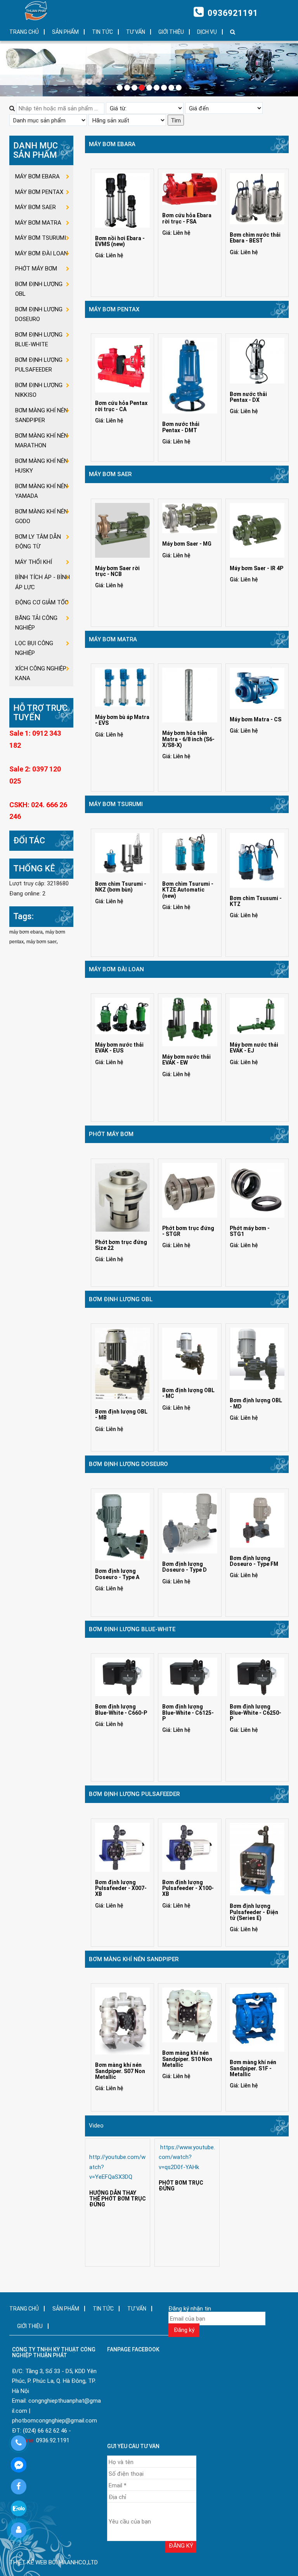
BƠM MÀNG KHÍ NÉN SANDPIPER (134, 1959)
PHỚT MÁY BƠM (111, 1134)
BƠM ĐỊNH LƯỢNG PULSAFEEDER (134, 1794)
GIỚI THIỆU (171, 32)
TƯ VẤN (136, 32)
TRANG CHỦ (24, 32)
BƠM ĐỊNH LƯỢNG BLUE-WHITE (132, 1629)
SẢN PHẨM (65, 32)
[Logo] (38, 11)
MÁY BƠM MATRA (113, 639)
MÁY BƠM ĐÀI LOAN (116, 969)
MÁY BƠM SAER (110, 474)
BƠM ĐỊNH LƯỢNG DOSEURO (128, 1464)
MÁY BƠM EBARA (112, 144)
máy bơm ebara (26, 932)
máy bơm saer (42, 942)
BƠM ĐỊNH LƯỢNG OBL (121, 1299)
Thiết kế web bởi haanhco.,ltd (54, 2562)
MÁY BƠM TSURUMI (116, 804)
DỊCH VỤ (207, 32)
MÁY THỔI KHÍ (34, 562)
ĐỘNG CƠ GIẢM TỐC (42, 602)
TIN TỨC (102, 32)
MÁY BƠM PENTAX (114, 309)
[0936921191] (18, 2443)
